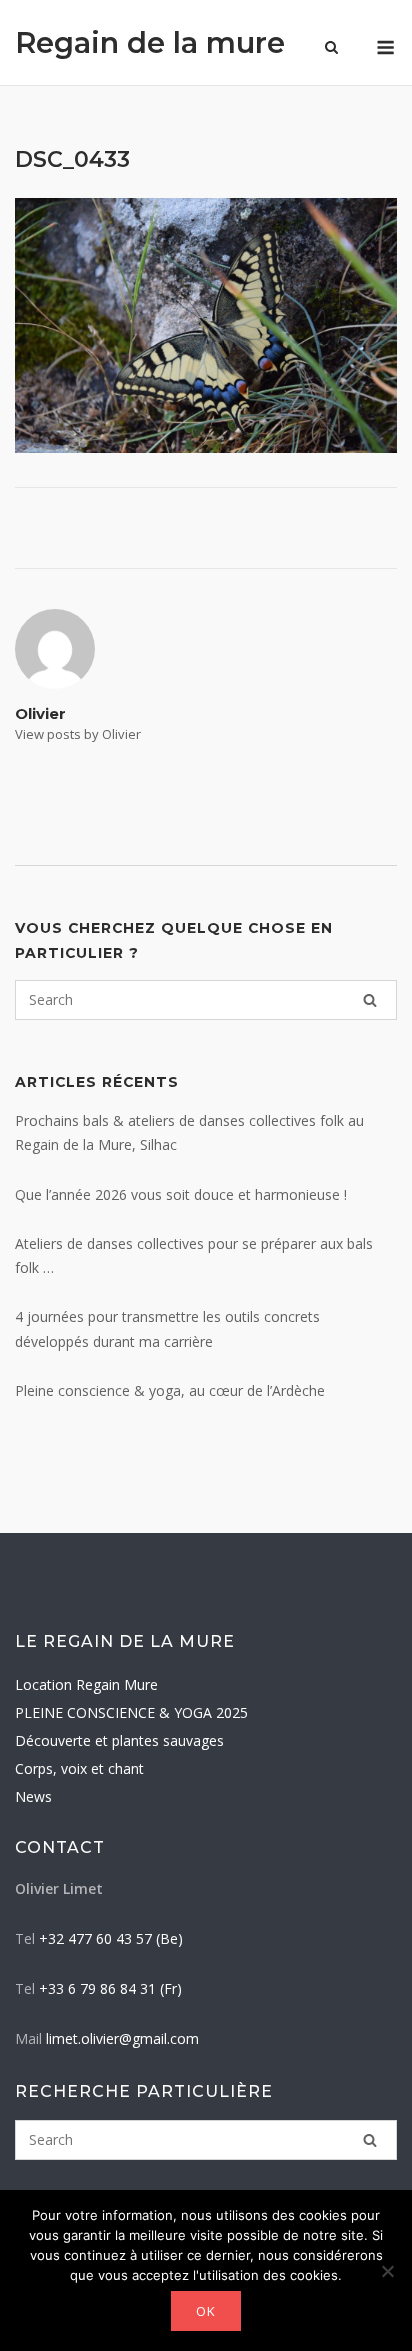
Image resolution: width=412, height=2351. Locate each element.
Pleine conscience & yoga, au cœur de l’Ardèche (170, 1390)
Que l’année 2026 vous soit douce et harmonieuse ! (181, 1194)
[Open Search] (331, 49)
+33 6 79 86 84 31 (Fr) (110, 1988)
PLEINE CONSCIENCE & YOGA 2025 (131, 1712)
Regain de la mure (150, 42)
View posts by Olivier (78, 734)
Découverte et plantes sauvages (119, 1740)
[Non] (387, 2271)
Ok (206, 2311)
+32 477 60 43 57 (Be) (111, 1938)
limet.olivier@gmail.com (122, 2038)
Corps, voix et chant (79, 1768)
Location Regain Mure (86, 1684)
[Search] (370, 1000)
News (33, 1796)
